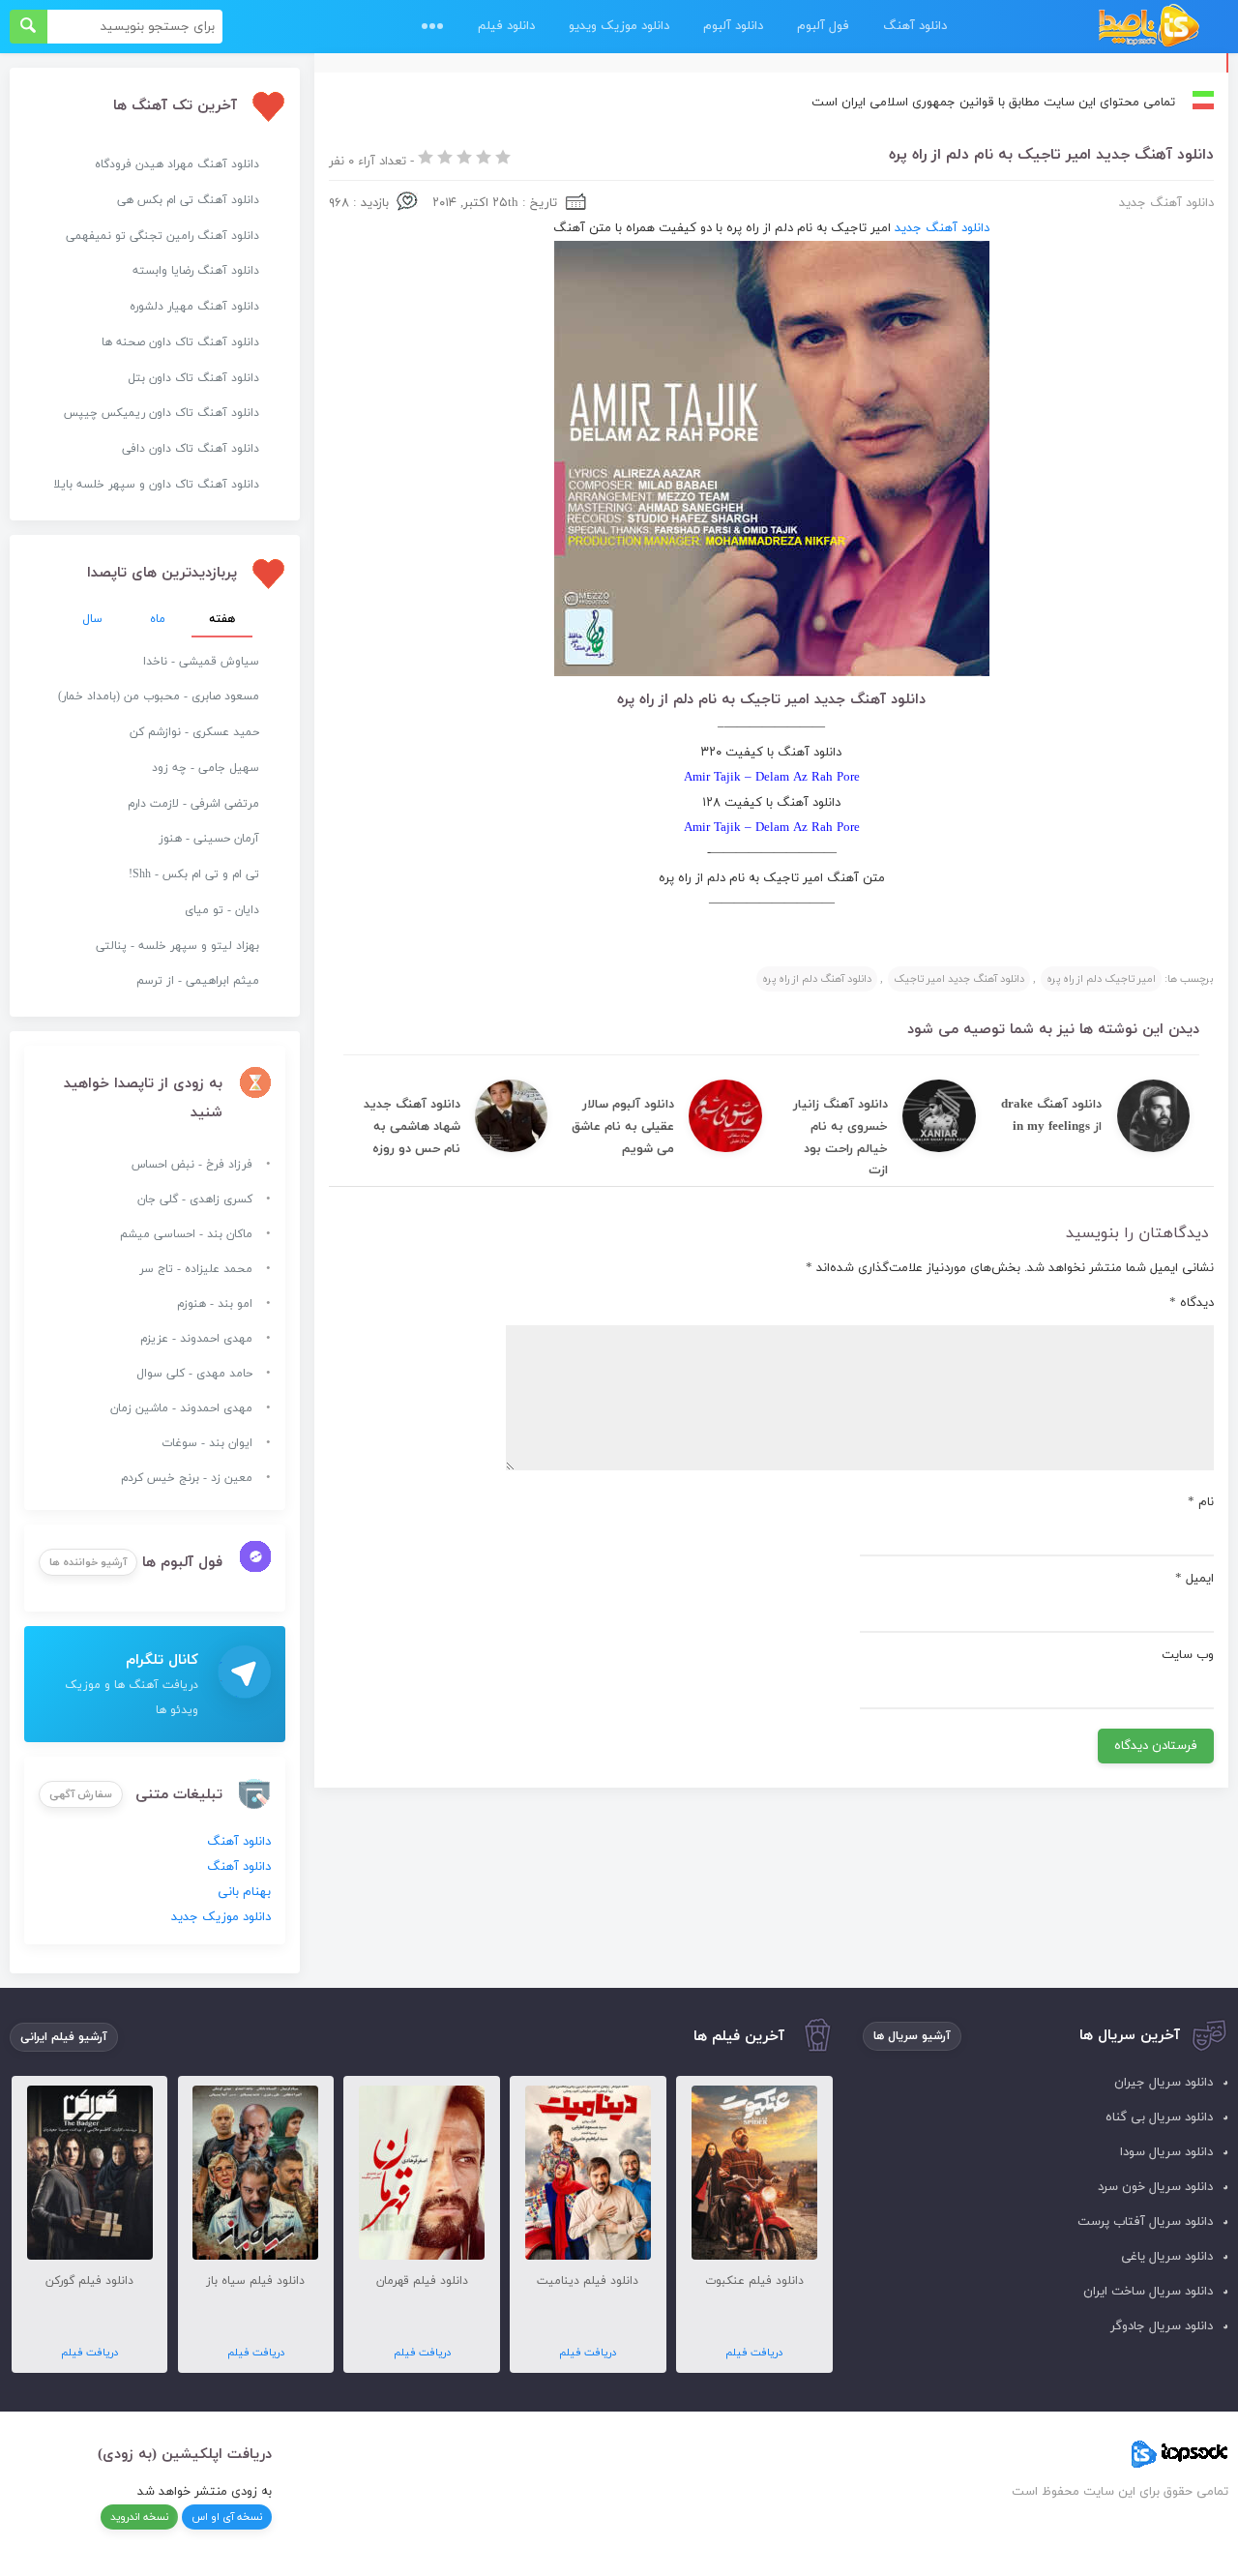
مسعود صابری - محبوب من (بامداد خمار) (159, 696)
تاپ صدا (1149, 27)
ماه (158, 619)
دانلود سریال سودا (1166, 2152)
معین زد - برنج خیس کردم (187, 1478)
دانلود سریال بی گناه (1159, 2117)
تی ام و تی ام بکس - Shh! (194, 874)
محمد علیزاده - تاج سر (196, 1269)
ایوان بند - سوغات (207, 1443)
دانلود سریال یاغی (1167, 2257)
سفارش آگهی (81, 1794)
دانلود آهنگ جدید (1166, 203)
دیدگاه (1192, 1303)
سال (92, 619)
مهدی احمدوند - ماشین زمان (181, 1408)
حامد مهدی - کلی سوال (194, 1374)
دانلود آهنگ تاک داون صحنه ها (180, 342)
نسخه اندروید (139, 2517)
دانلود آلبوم (733, 26)
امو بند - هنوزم (215, 1304)
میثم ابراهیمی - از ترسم (198, 981)
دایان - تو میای (222, 910)
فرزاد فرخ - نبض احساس (192, 1165)
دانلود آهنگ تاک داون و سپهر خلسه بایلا (156, 485)
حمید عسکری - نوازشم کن (194, 732)
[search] (29, 27)
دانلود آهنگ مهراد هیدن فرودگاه (177, 164)
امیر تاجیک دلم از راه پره (1101, 979)
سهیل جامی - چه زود (206, 768)
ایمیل (1194, 1579)
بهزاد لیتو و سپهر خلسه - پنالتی (177, 946)
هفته (222, 619)
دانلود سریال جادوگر (1162, 2326)
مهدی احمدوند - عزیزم (196, 1339)
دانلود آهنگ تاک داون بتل (193, 378)
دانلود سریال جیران (1164, 2083)
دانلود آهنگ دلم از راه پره (817, 979)
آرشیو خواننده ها (88, 1562)
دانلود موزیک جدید (221, 1917)
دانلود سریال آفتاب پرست (1145, 2222)
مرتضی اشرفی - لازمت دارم (193, 804)
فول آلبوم (823, 26)
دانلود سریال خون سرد (1155, 2187)
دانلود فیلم (506, 26)
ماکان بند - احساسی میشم (186, 1234)
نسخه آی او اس (227, 2517)
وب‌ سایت (1188, 1655)
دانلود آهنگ (915, 26)
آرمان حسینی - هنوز (209, 839)
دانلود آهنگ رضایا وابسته (196, 271)
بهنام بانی (244, 1892)
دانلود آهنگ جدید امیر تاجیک (959, 979)
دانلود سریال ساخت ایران (1148, 2292)
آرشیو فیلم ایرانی (64, 2037)
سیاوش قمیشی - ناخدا (201, 662)
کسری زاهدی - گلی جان (195, 1199)
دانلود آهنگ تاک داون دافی (191, 449)
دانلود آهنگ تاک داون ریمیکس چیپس (162, 413)
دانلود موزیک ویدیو (619, 26)
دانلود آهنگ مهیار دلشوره (194, 307)
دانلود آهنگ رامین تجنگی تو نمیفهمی (162, 236)
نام (1201, 1502)
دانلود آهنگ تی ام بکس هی (188, 200)
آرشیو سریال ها (912, 2036)
